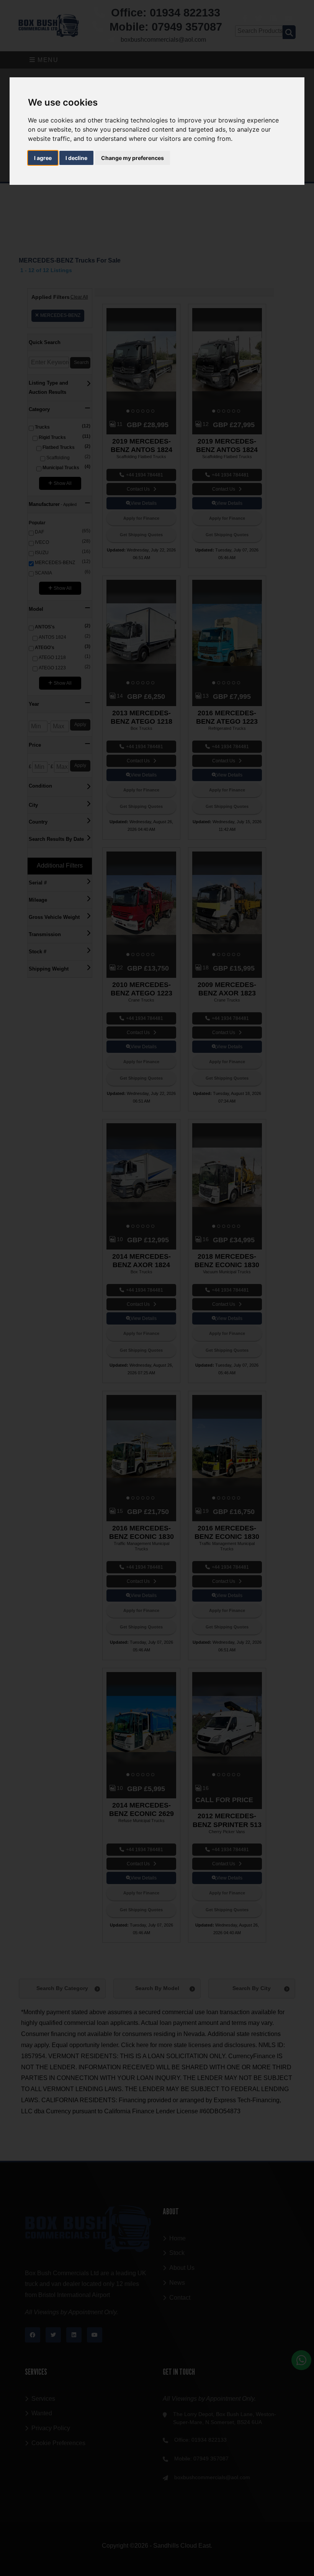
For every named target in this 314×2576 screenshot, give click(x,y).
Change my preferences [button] (132, 158)
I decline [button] (76, 158)
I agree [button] (43, 158)
